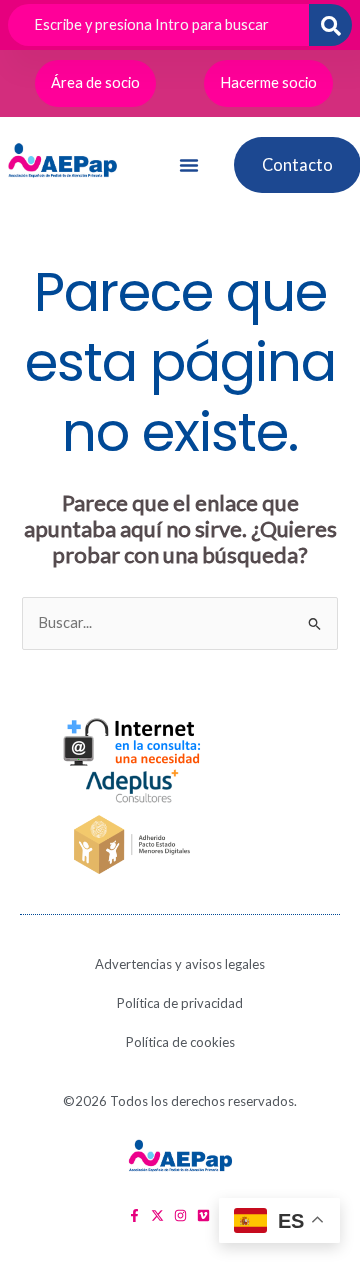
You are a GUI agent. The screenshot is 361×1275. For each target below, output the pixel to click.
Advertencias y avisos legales (180, 964)
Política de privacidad (180, 1003)
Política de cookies (180, 1042)
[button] (189, 165)
